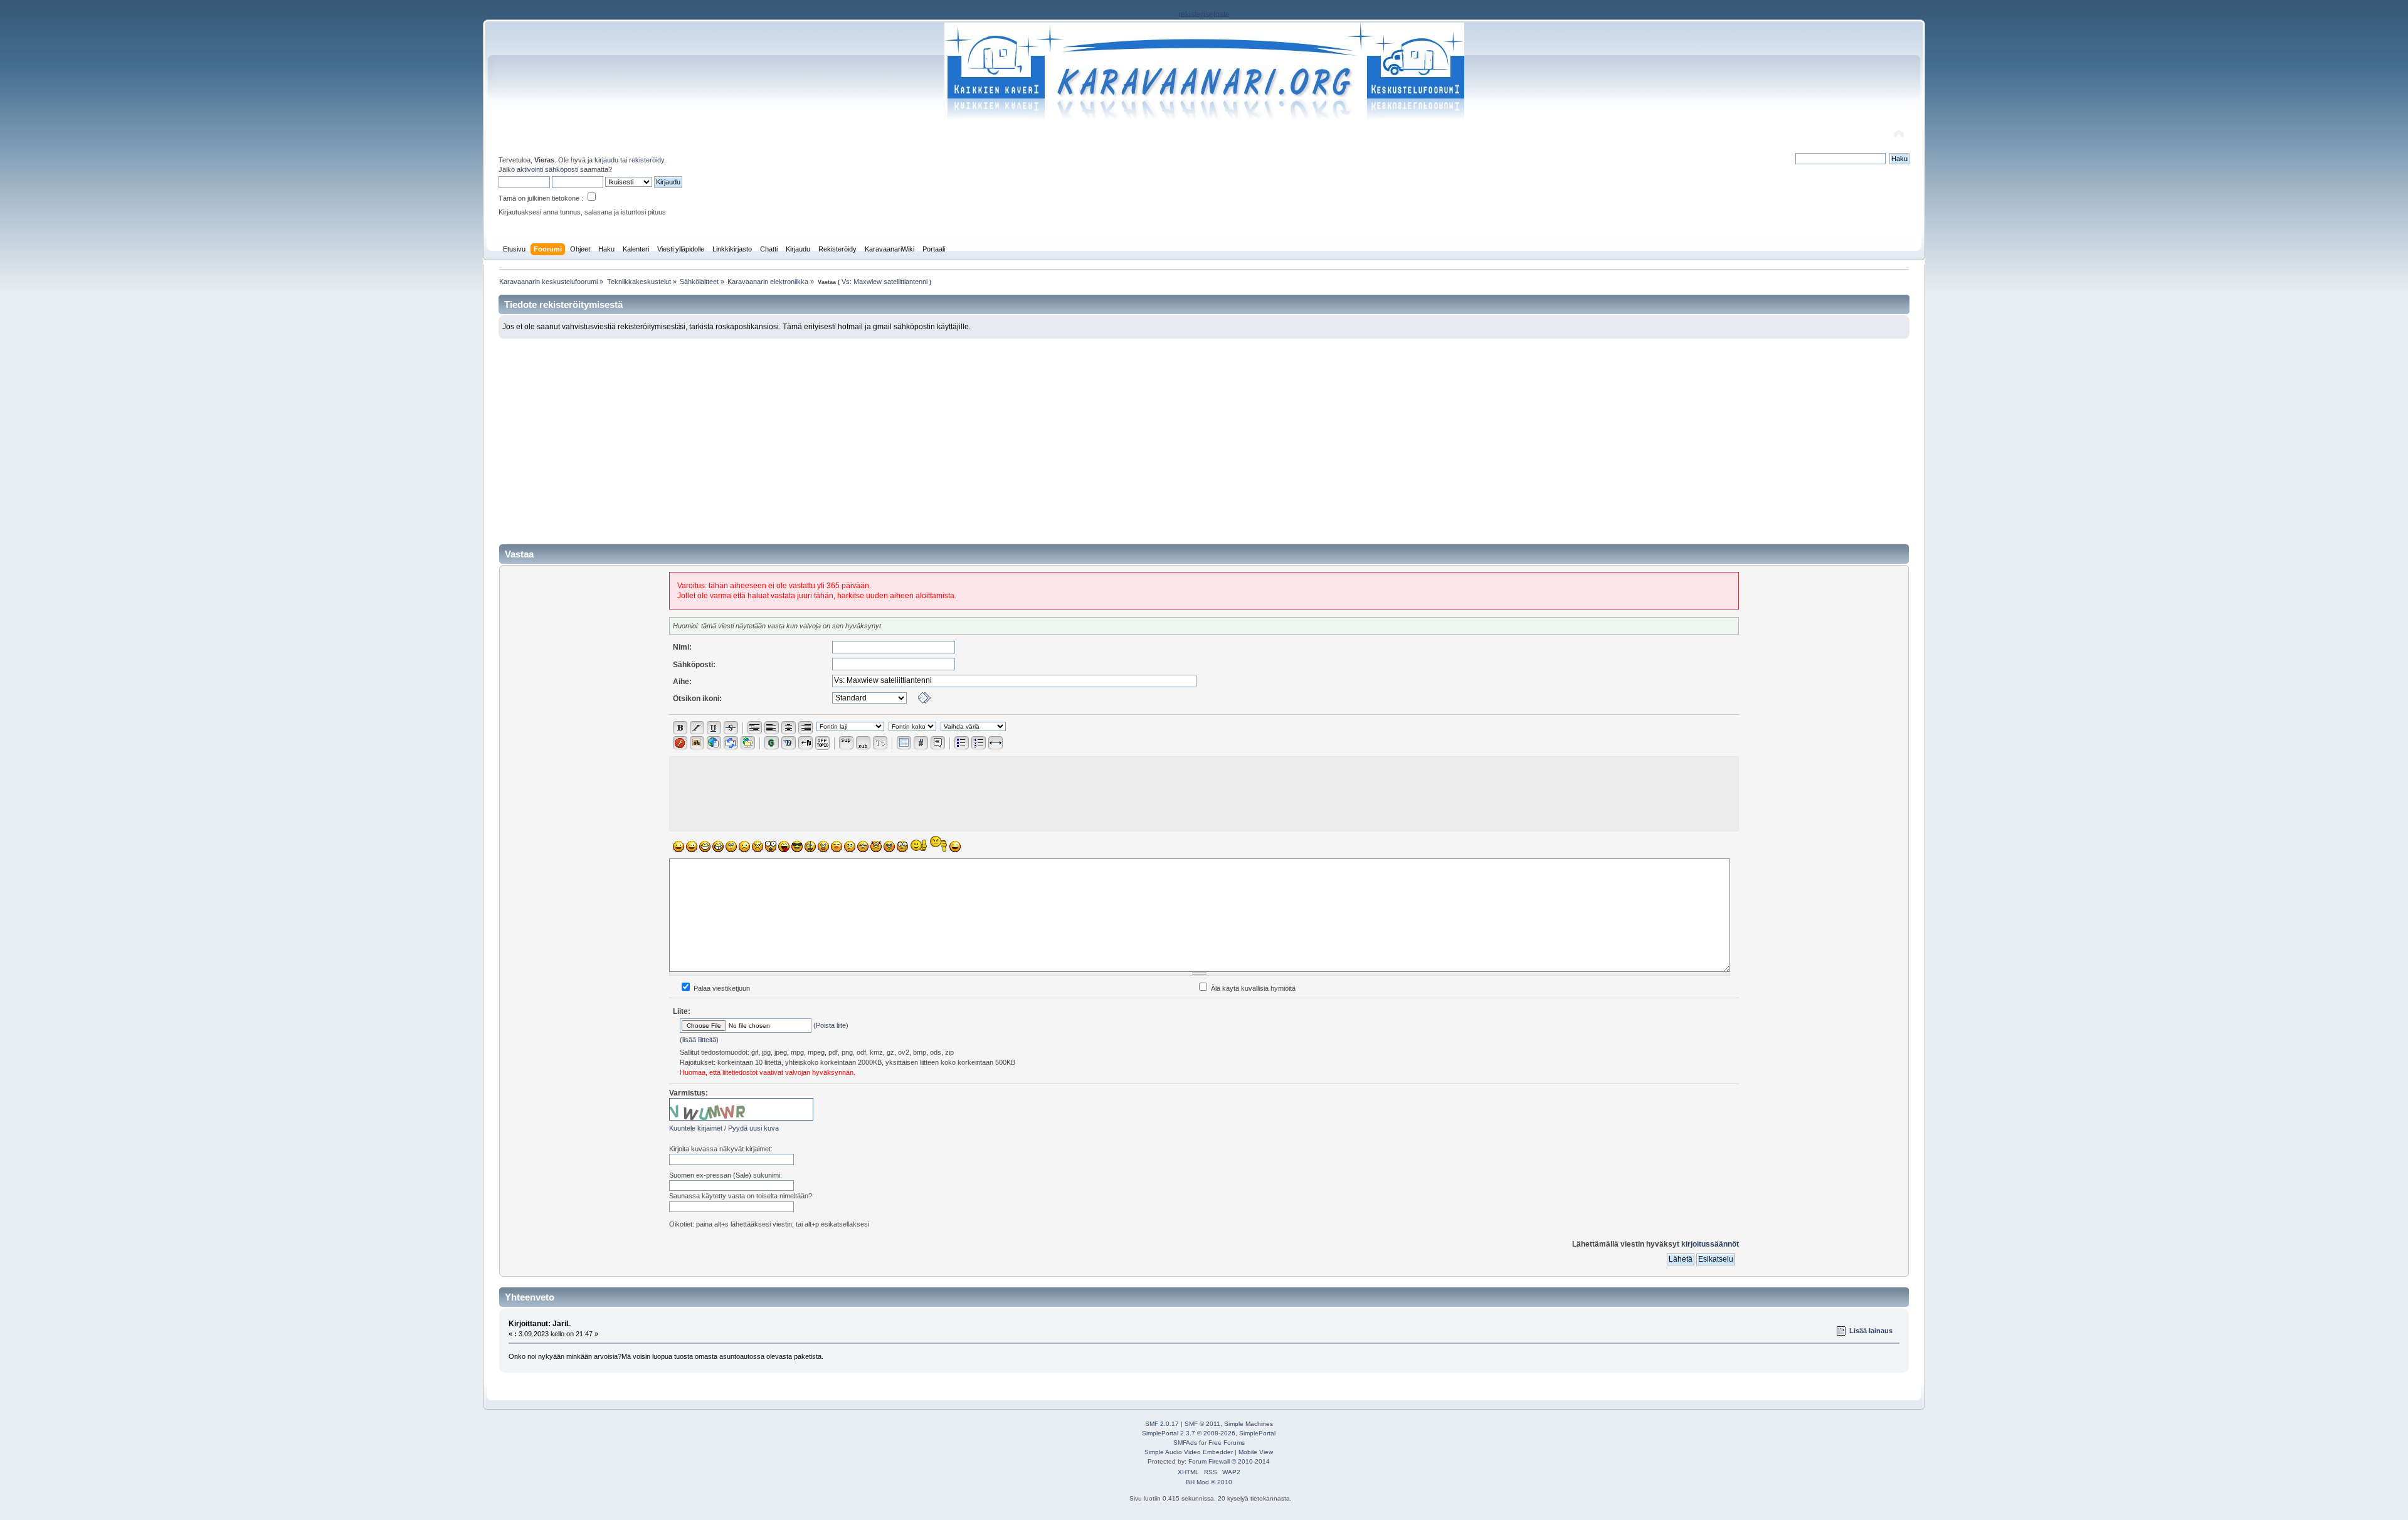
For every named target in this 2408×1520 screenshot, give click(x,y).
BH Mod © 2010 (1209, 1482)
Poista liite (831, 1025)
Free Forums (1227, 1443)
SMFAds (1185, 1443)
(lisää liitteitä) (699, 1040)
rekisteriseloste (1204, 14)
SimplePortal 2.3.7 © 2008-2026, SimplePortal (1209, 1433)
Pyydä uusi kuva (753, 1128)
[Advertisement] (1204, 433)
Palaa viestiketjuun (721, 988)
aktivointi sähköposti (547, 169)
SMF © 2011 (1202, 1424)
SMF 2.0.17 (1162, 1424)
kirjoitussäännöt (1710, 1244)
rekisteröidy (647, 160)
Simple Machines (1249, 1424)
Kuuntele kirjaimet (696, 1128)
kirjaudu (606, 160)
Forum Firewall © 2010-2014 (1229, 1461)
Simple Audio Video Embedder (1189, 1452)
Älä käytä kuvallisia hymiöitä (1252, 988)
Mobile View (1256, 1452)
